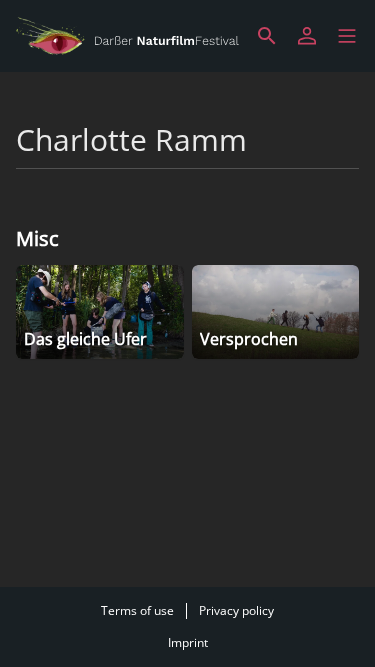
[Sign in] (307, 36)
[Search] (267, 36)
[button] (347, 36)
